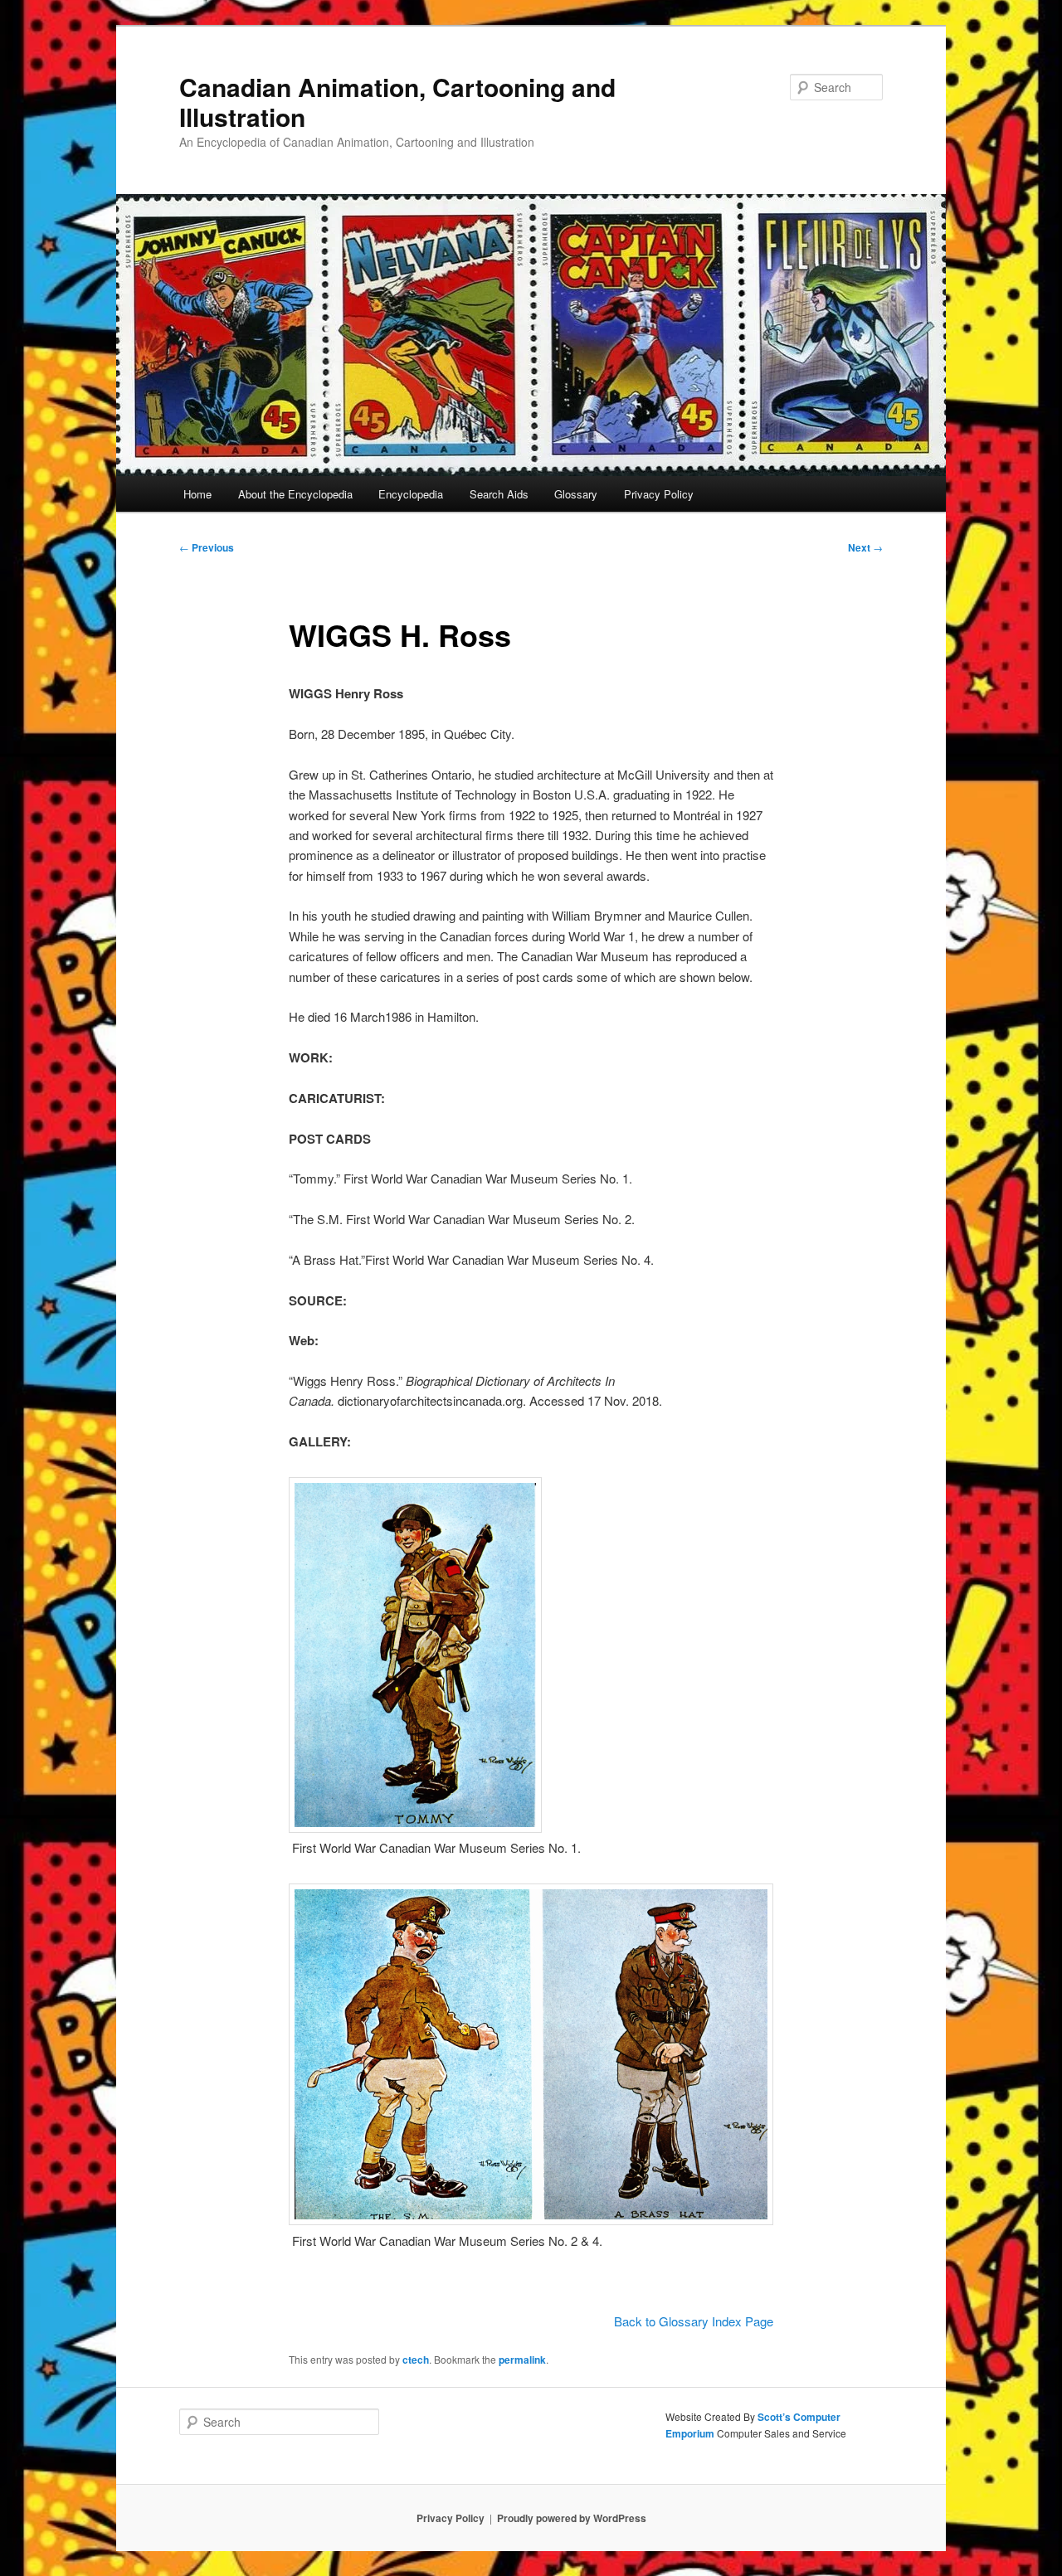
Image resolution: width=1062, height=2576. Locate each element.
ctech (416, 2360)
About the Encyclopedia (295, 494)
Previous (207, 547)
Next (865, 547)
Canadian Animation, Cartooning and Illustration (397, 102)
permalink (522, 2360)
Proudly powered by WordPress (572, 2518)
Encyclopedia (411, 494)
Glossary (576, 494)
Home (197, 494)
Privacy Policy (659, 494)
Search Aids (499, 494)
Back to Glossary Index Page (694, 2321)
